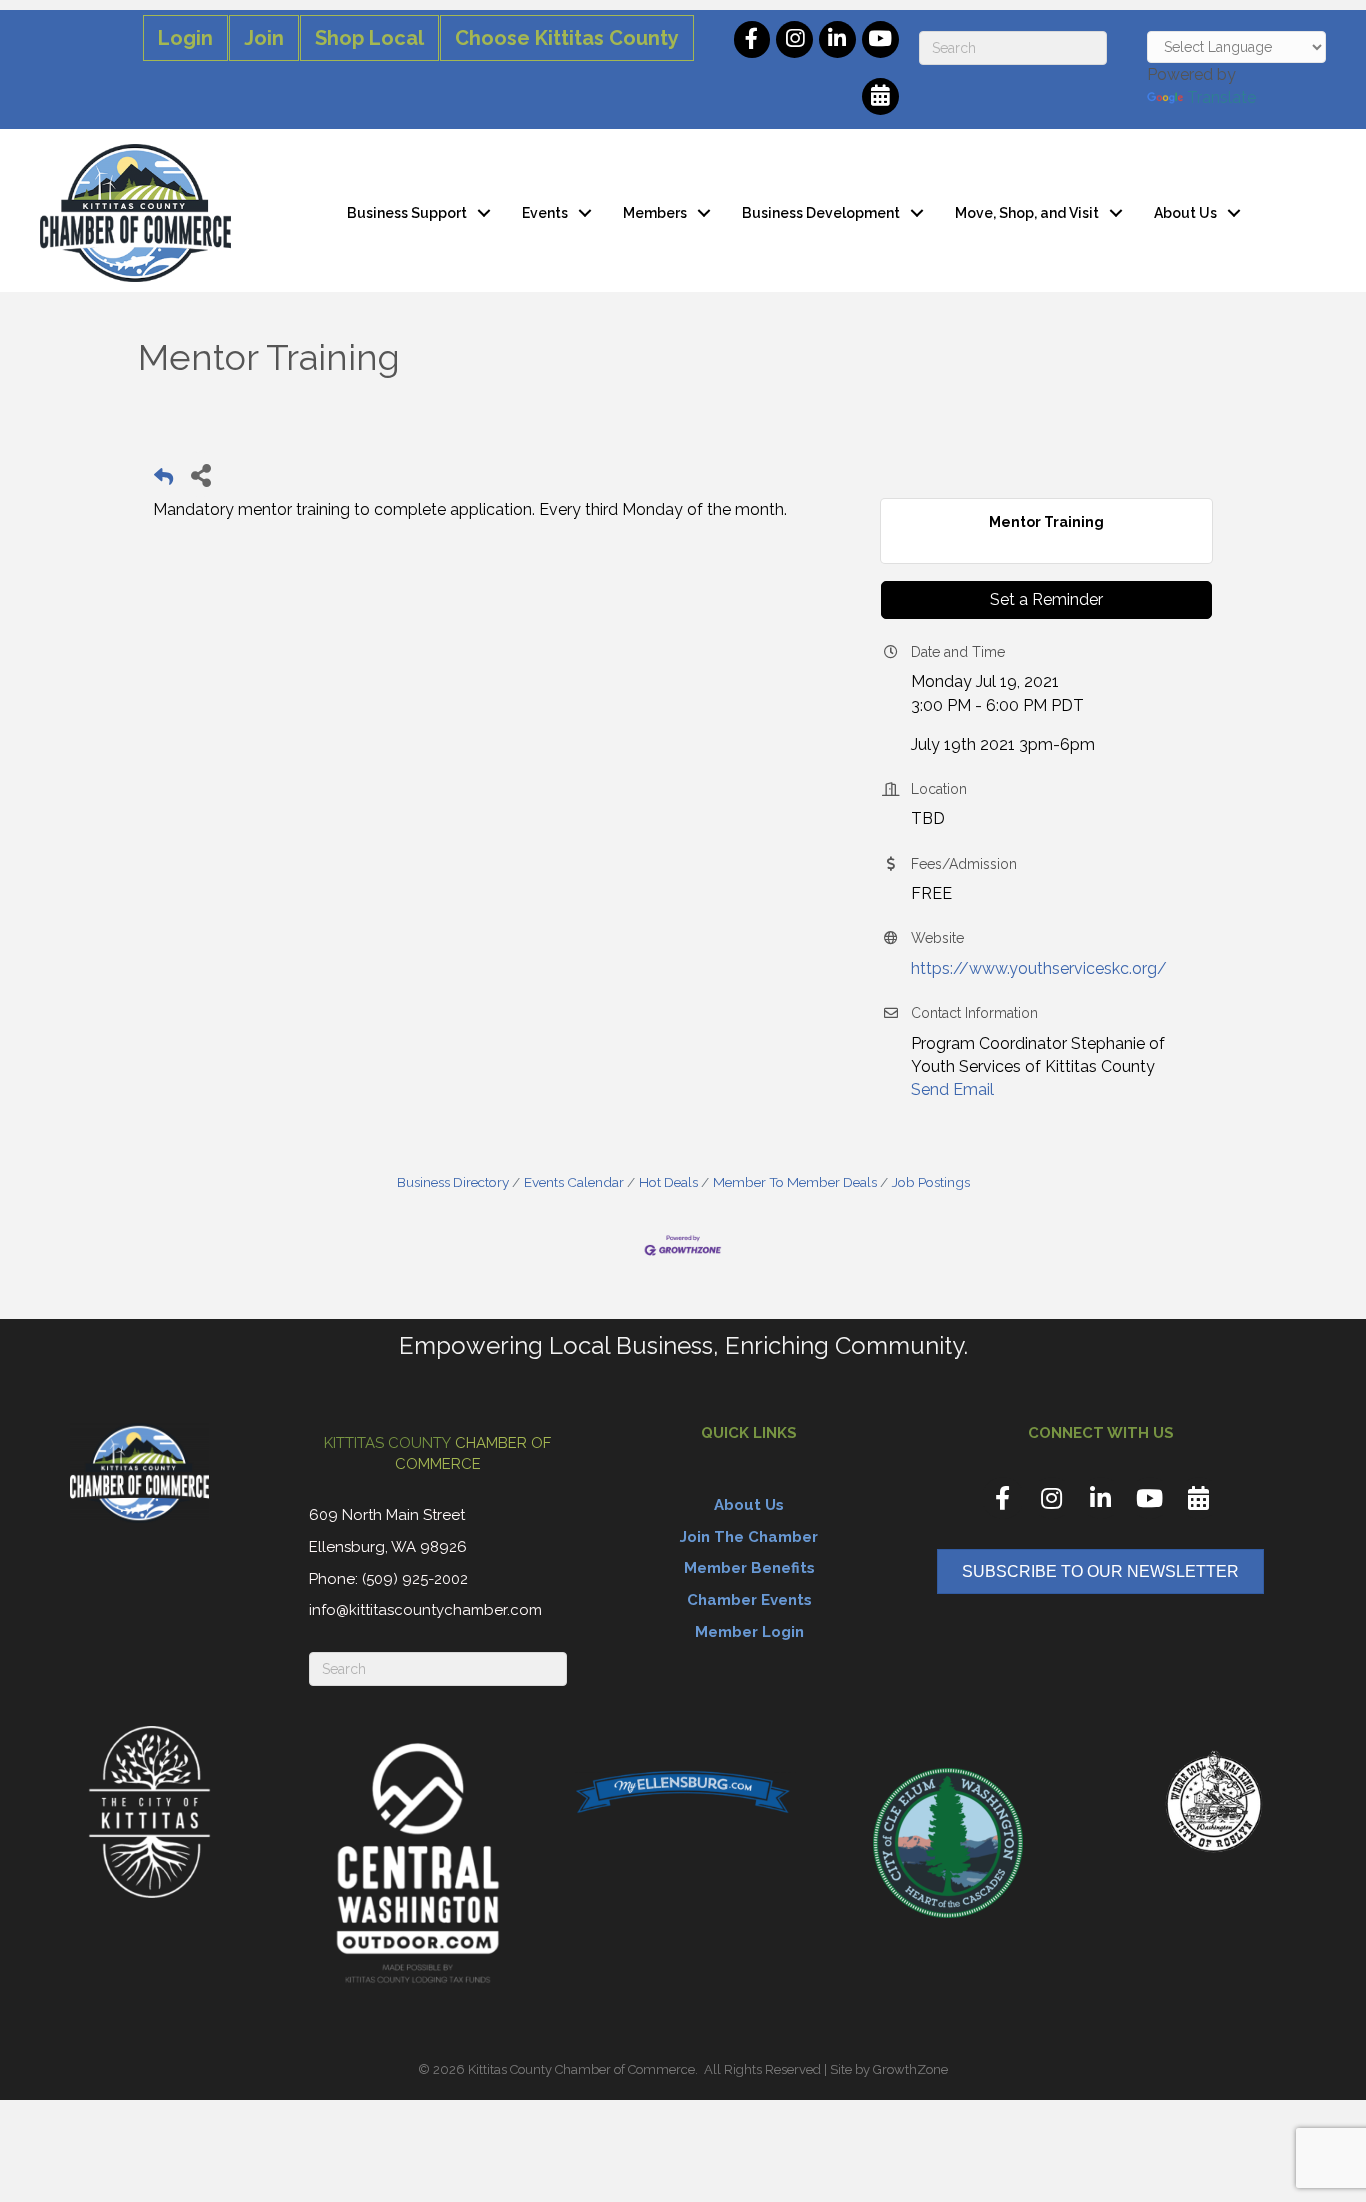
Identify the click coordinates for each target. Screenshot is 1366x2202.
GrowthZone (910, 2069)
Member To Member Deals (795, 1182)
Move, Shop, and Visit (1027, 213)
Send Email (952, 1089)
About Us (1185, 213)
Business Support (407, 213)
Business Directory (453, 1182)
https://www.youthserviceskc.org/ (1039, 968)
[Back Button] (163, 480)
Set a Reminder (1046, 599)
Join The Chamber (749, 1537)
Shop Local (369, 38)
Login (185, 38)
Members (655, 213)
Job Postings (931, 1182)
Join (264, 38)
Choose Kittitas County (567, 38)
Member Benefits (749, 1568)
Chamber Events (749, 1600)
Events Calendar (574, 1182)
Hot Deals (668, 1182)
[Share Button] (200, 474)
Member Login (749, 1632)
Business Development (821, 213)
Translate (1221, 97)
